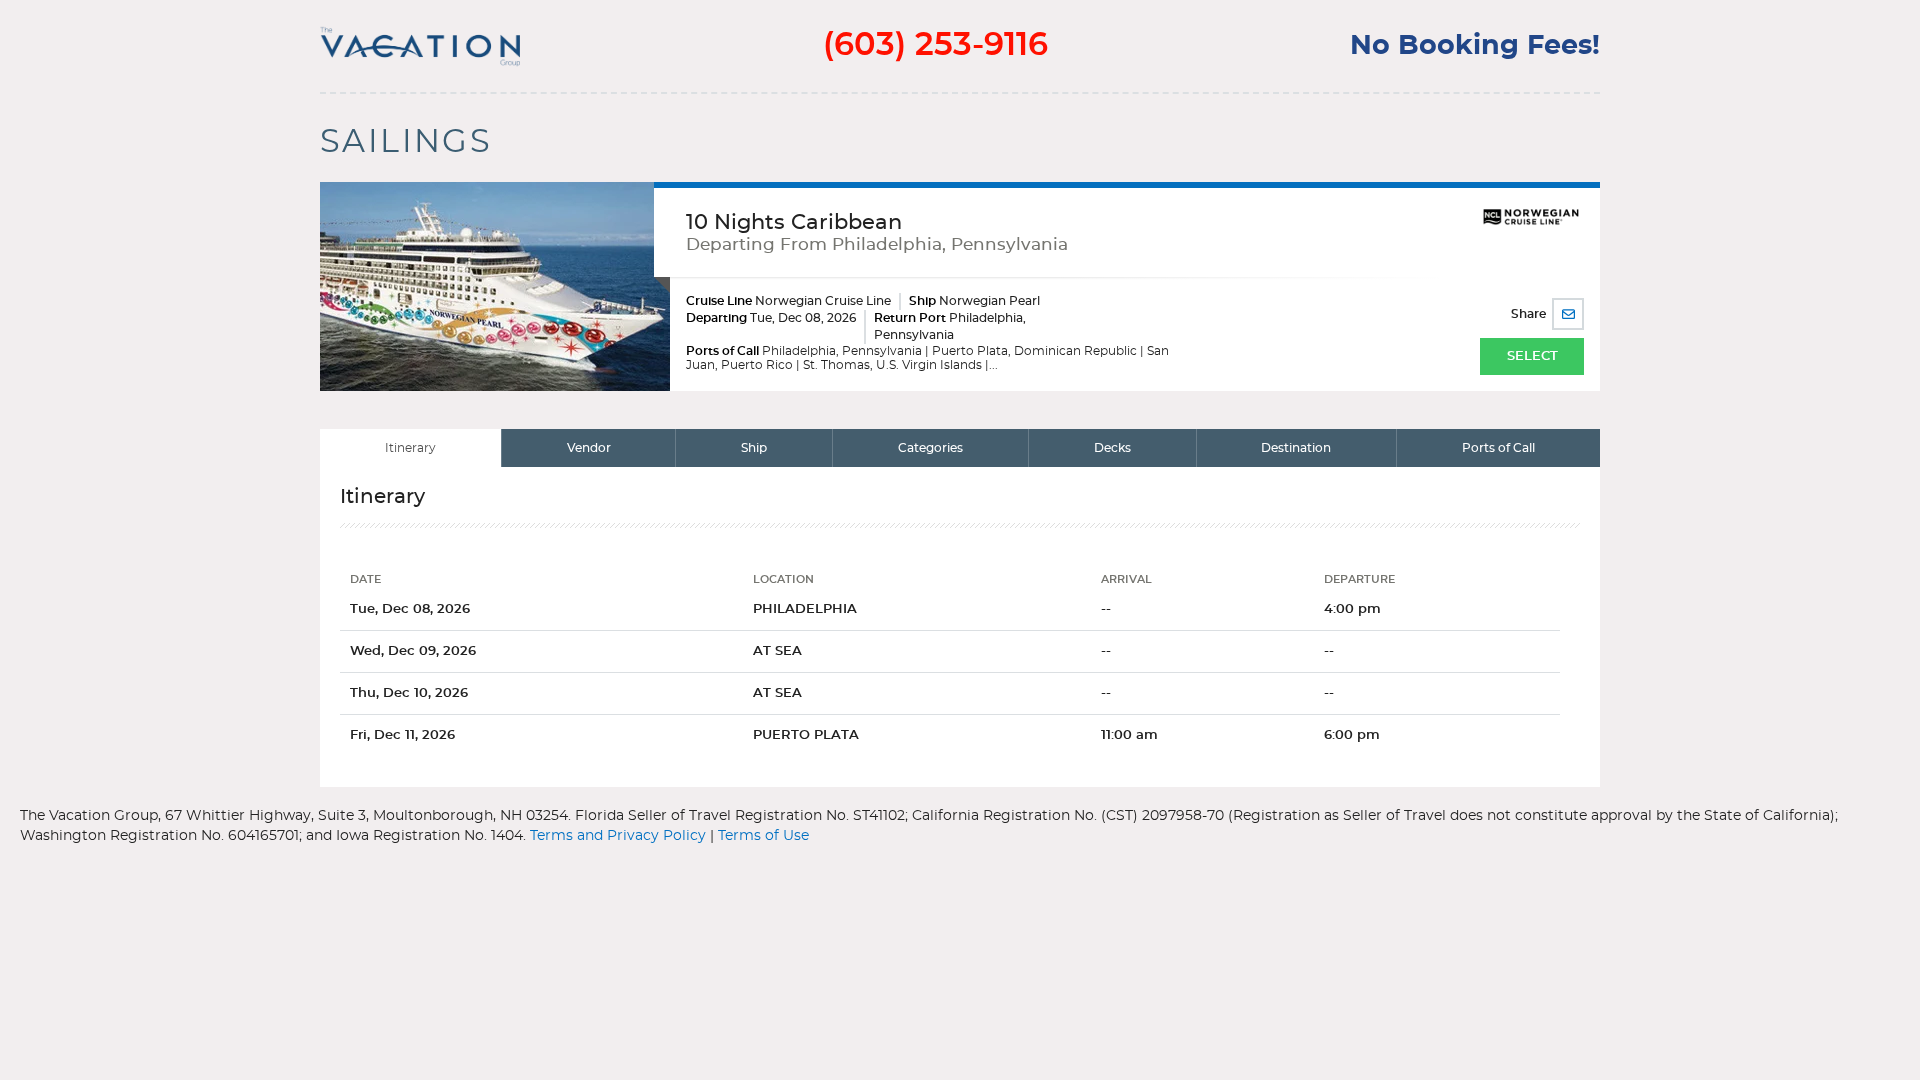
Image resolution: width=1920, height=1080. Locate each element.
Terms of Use (763, 836)
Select (1532, 356)
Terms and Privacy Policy (618, 836)
